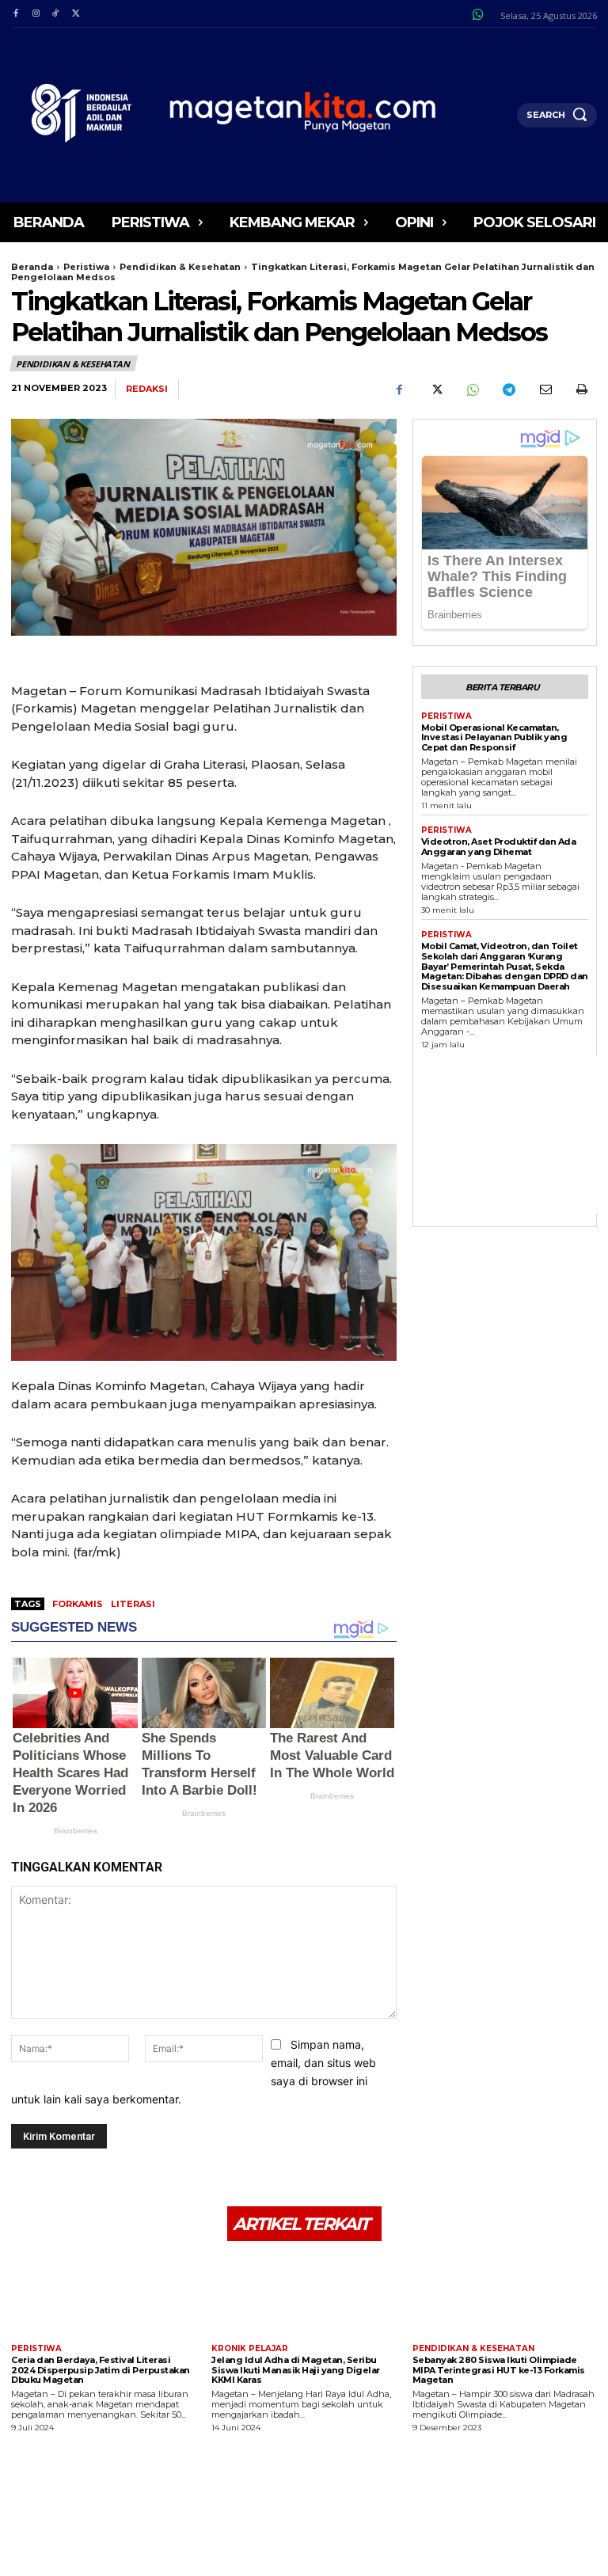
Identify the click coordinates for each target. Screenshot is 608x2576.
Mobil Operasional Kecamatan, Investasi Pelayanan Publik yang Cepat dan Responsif (494, 737)
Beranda (32, 267)
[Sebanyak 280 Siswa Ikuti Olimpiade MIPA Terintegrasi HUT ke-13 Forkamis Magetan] (505, 2295)
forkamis (78, 1604)
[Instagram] (35, 14)
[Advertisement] (515, 1135)
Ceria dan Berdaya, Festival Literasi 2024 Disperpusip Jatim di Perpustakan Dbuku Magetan (101, 2370)
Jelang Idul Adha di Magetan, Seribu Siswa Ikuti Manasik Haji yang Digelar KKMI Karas (296, 2370)
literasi (133, 1604)
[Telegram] (508, 389)
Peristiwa (86, 267)
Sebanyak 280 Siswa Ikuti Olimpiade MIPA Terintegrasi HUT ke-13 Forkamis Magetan (499, 2370)
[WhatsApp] (472, 389)
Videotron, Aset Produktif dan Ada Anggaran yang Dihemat (499, 847)
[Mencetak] (581, 389)
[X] (76, 14)
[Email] (545, 389)
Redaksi (147, 389)
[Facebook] (15, 14)
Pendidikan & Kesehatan (180, 267)
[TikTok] (56, 14)
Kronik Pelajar (250, 2349)
